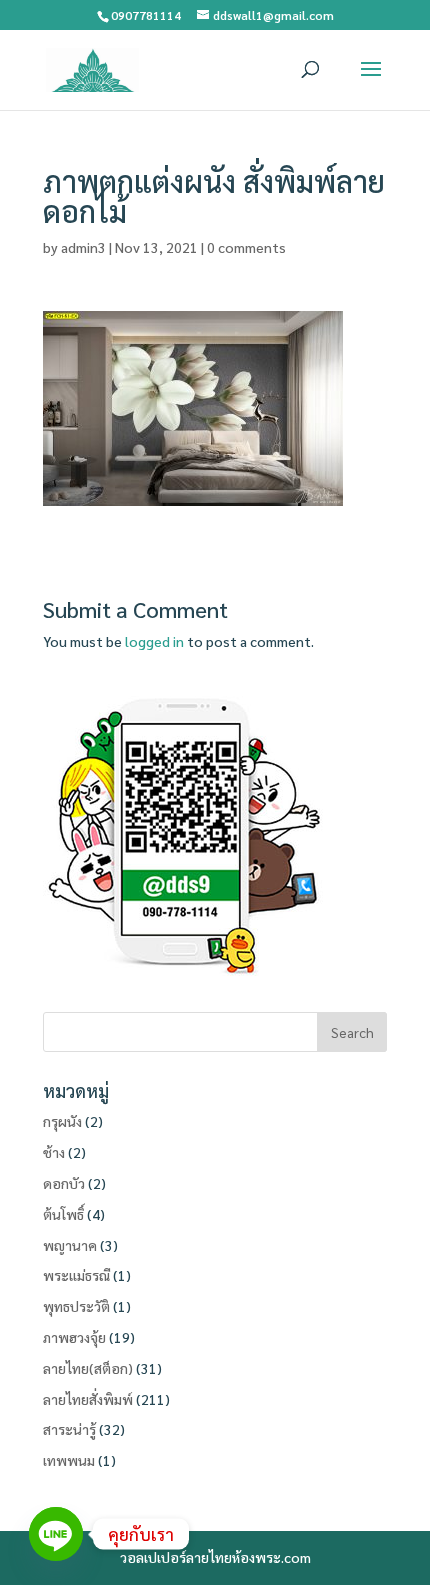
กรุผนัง (62, 1121)
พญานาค (70, 1245)
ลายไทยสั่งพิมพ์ (88, 1399)
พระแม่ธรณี (76, 1275)
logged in (154, 641)
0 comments (246, 247)
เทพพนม (69, 1460)
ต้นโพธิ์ (63, 1214)
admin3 (83, 247)
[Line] (56, 1534)
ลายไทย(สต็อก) (88, 1368)
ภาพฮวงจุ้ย (74, 1337)
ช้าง (54, 1152)
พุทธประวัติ (76, 1306)
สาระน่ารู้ (69, 1429)
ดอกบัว (64, 1183)
